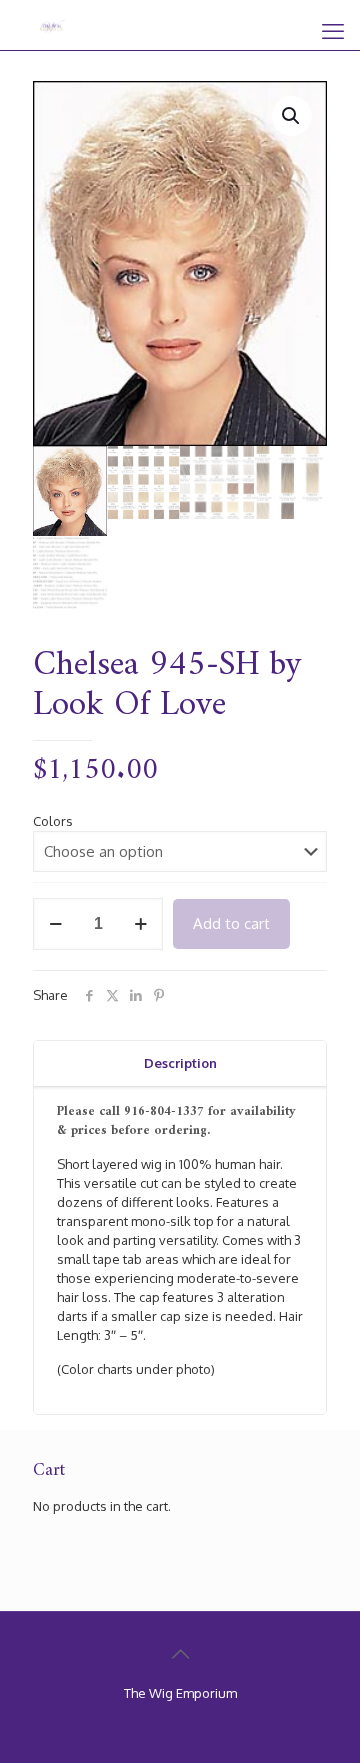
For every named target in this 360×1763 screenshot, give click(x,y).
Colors (53, 821)
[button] (292, 116)
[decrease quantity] (55, 924)
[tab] (180, 1063)
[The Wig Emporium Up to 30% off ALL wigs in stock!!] (52, 25)
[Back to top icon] (180, 1653)
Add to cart (231, 923)
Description (180, 1063)
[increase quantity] (140, 924)
